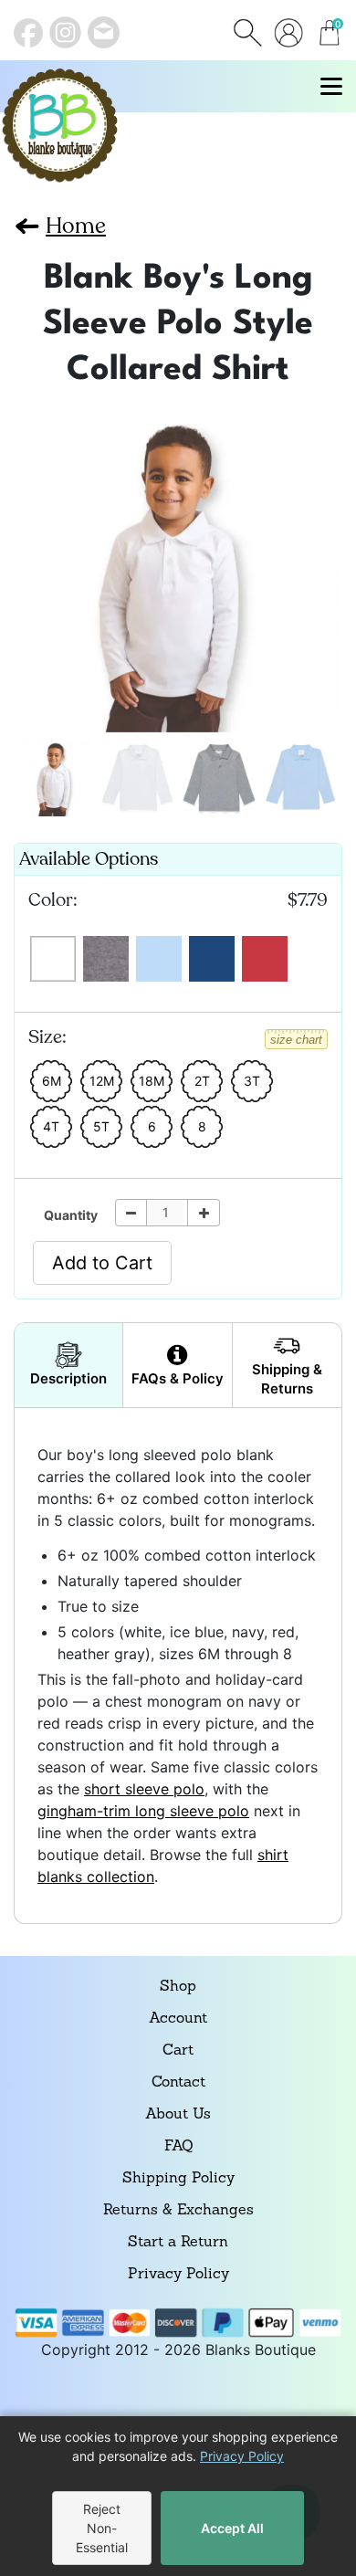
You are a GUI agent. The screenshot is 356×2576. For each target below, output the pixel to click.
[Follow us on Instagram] (65, 32)
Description (68, 1378)
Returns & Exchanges (178, 2211)
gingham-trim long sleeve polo (143, 1811)
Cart (178, 2051)
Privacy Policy (178, 2275)
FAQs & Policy (178, 1378)
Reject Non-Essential (102, 2528)
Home (76, 226)
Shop (178, 1987)
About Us (178, 2115)
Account (178, 2019)
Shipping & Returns (287, 1379)
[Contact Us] (104, 32)
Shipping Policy (178, 2179)
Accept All (232, 2528)
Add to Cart (102, 1263)
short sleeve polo (144, 1789)
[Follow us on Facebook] (28, 33)
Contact (178, 2083)
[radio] (53, 959)
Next (34, 564)
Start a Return (178, 2243)
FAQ (178, 2147)
